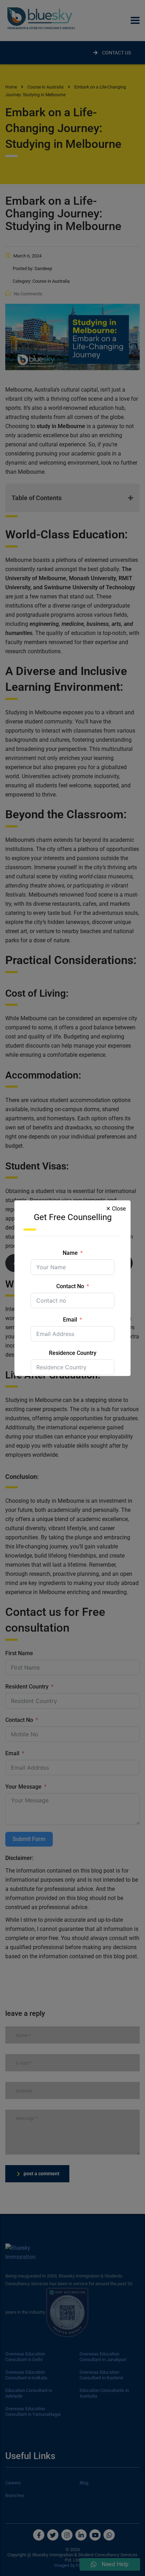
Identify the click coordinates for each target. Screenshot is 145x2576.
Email (70, 1320)
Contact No (70, 1286)
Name (70, 1253)
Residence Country (73, 1353)
